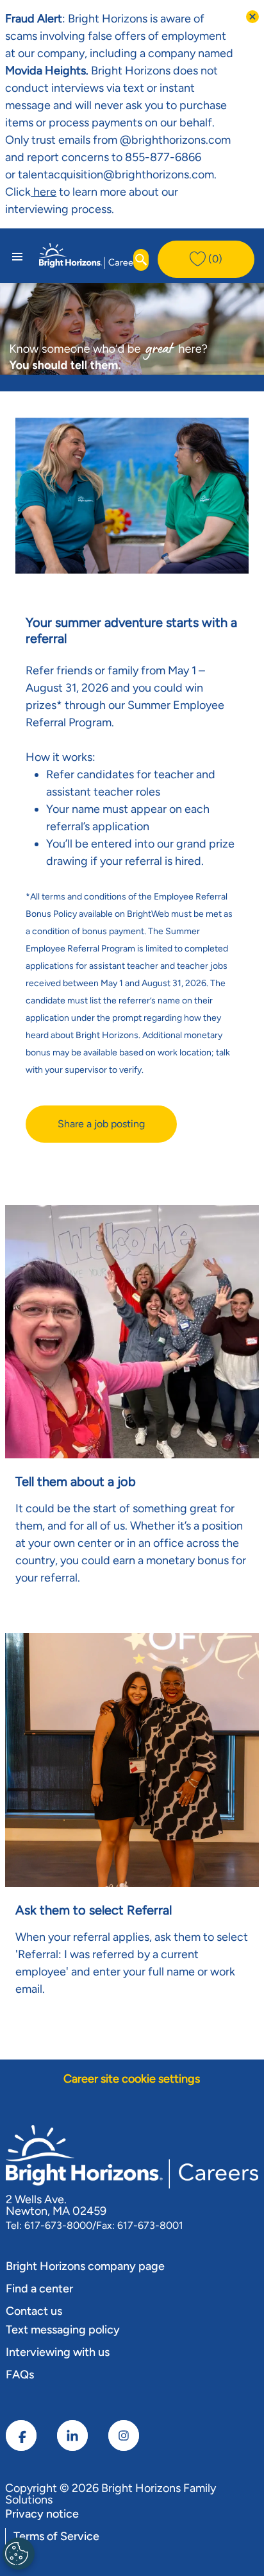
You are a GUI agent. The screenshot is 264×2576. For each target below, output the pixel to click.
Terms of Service (56, 2536)
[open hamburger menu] (17, 256)
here (44, 192)
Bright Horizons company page (85, 2266)
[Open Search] (141, 260)
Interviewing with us (58, 2352)
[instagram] (124, 2435)
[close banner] (252, 17)
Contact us (34, 2311)
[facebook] (21, 2435)
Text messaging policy (63, 2330)
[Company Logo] (90, 255)
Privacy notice (42, 2514)
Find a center (39, 2289)
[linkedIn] (72, 2435)
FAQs (20, 2375)
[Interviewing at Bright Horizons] (58, 192)
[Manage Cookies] (19, 2554)
